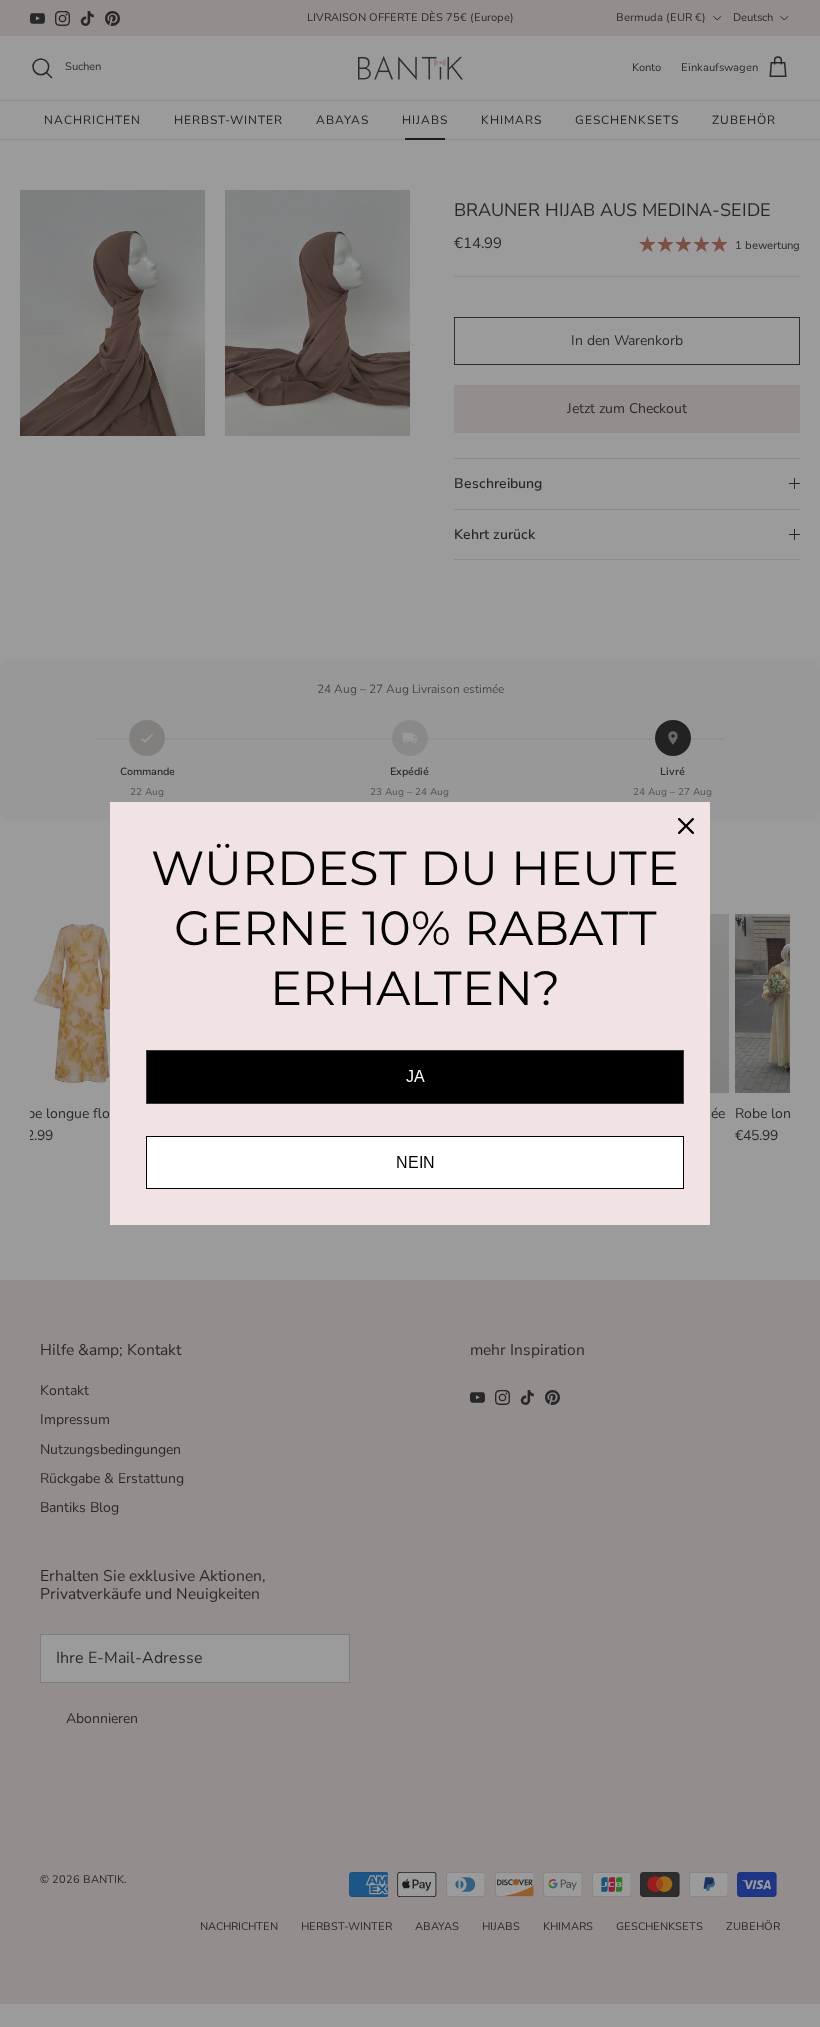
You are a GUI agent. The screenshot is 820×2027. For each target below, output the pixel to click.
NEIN (415, 1162)
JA (415, 1076)
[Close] (686, 826)
